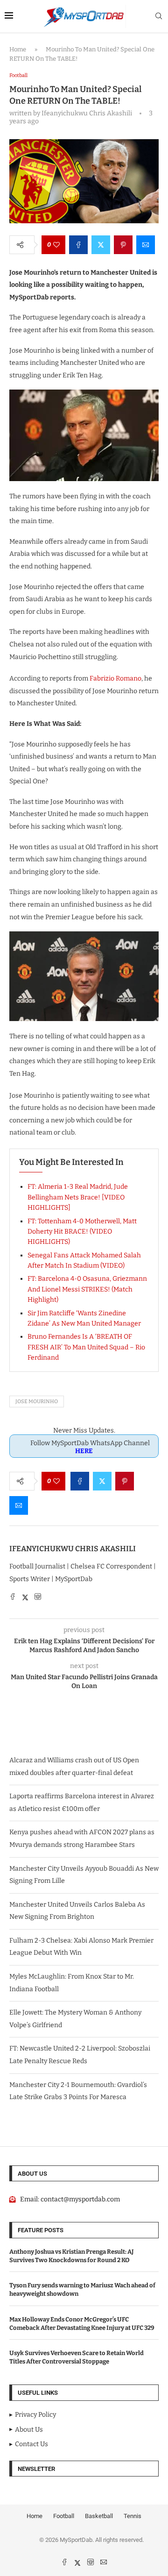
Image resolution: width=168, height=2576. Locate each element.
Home (18, 49)
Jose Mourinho (37, 1402)
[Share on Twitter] (101, 245)
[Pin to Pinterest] (123, 245)
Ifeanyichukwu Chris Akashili (73, 1549)
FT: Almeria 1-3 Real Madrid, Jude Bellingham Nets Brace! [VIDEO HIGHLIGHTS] (78, 1197)
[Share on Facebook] (78, 245)
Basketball (99, 2516)
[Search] (159, 17)
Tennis (133, 2516)
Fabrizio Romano (115, 678)
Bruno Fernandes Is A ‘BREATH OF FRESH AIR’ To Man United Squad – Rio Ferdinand (86, 1347)
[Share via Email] (146, 245)
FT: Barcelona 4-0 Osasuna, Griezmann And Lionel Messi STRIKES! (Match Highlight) (87, 1289)
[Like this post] (56, 245)
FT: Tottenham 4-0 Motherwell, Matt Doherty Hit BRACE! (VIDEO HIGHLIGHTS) (82, 1232)
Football (64, 2516)
